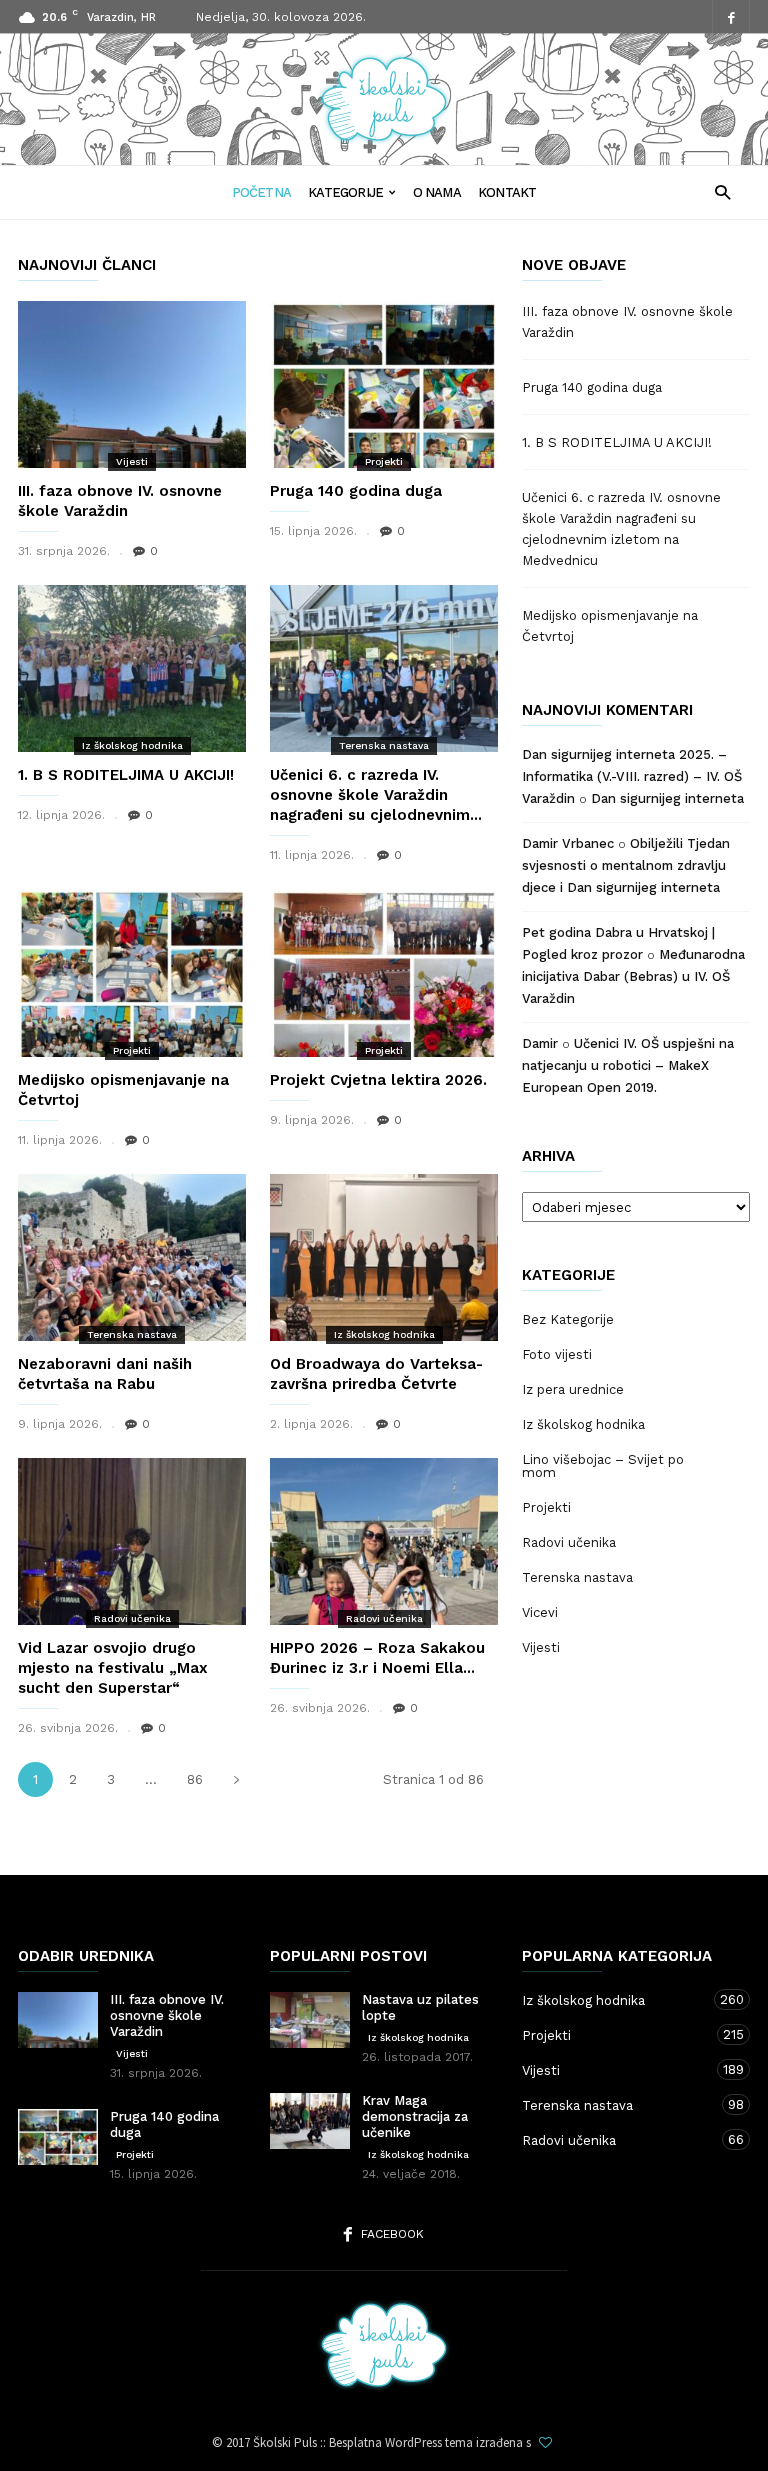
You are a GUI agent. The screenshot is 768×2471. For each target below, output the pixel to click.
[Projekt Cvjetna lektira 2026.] (384, 972)
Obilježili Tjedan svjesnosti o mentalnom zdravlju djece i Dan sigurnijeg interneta (626, 865)
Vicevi (540, 1612)
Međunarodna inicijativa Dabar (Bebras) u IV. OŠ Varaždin (633, 976)
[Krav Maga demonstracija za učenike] (310, 2121)
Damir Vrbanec (568, 843)
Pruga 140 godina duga (356, 491)
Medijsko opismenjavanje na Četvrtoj (610, 626)
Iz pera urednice (573, 1389)
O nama (437, 192)
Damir (540, 1043)
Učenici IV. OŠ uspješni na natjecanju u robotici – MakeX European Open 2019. (628, 1065)
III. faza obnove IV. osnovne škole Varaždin (627, 322)
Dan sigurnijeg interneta (667, 798)
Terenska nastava (384, 745)
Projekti (384, 461)
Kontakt (507, 192)
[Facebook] (731, 17)
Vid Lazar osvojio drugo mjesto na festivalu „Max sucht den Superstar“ (113, 1668)
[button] (722, 191)
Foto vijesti (557, 1354)
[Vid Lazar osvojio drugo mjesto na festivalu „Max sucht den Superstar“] (132, 1541)
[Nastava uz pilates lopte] (310, 2020)
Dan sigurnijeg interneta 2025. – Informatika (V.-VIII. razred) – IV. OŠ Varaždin (632, 776)
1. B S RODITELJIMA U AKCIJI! (126, 775)
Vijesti (132, 461)
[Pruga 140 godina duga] (384, 384)
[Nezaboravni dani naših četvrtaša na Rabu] (132, 1257)
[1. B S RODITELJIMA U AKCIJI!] (132, 668)
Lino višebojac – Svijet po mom (603, 1466)
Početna (262, 192)
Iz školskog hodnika (132, 745)
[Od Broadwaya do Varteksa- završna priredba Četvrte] (384, 1257)
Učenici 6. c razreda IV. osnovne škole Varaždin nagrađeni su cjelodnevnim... (376, 795)
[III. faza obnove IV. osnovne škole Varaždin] (132, 384)
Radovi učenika (132, 1618)
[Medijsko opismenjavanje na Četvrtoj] (132, 972)
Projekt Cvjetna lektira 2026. (378, 1080)
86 (195, 1779)
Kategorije (345, 192)
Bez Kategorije (568, 1319)
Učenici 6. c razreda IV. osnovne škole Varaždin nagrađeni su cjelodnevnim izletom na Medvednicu (621, 529)
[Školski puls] (384, 138)
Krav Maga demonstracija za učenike (415, 2116)
